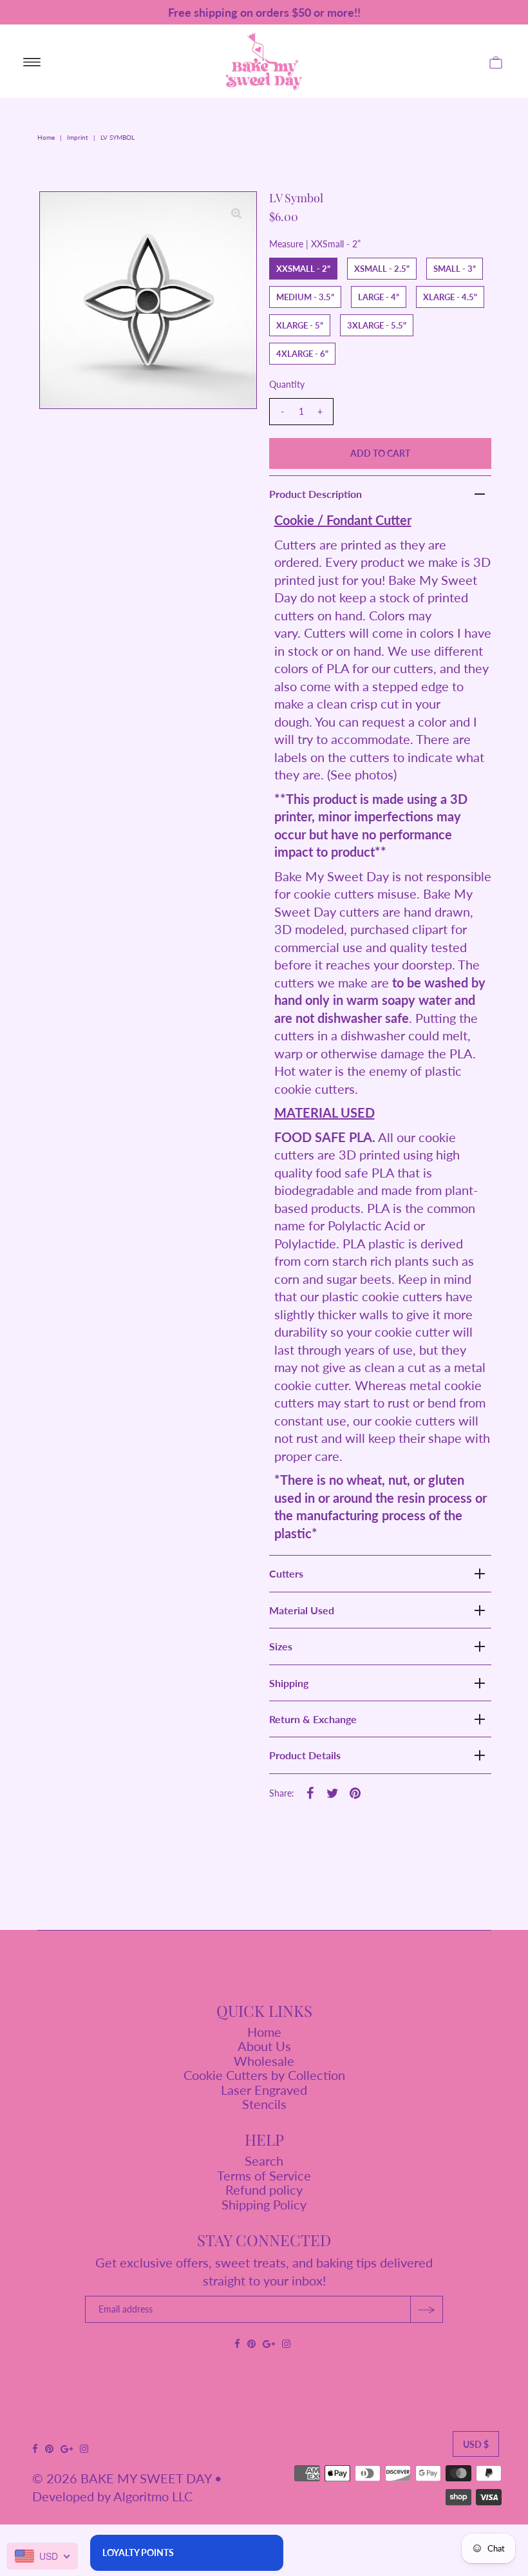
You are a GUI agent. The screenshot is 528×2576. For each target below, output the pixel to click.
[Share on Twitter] (333, 1791)
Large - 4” (379, 297)
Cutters (286, 1573)
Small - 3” (455, 269)
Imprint (78, 137)
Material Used (302, 1610)
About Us (264, 2046)
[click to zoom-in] (236, 212)
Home (46, 137)
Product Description (316, 494)
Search (264, 2161)
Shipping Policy (264, 2204)
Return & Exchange (313, 1719)
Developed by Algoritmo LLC (112, 2496)
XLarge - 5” (300, 325)
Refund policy (264, 2190)
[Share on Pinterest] (355, 1791)
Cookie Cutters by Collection (264, 2075)
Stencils (264, 2104)
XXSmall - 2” (303, 269)
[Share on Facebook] (310, 1791)
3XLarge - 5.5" (377, 325)
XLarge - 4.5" (450, 297)
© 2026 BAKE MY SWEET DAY (122, 2478)
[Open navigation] (32, 61)
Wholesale (264, 2061)
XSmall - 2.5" (382, 269)
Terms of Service (264, 2175)
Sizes (281, 1646)
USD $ (476, 2444)
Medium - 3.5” (305, 297)
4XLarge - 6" (302, 354)
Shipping (289, 1683)
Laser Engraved (264, 2090)
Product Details (305, 1755)
